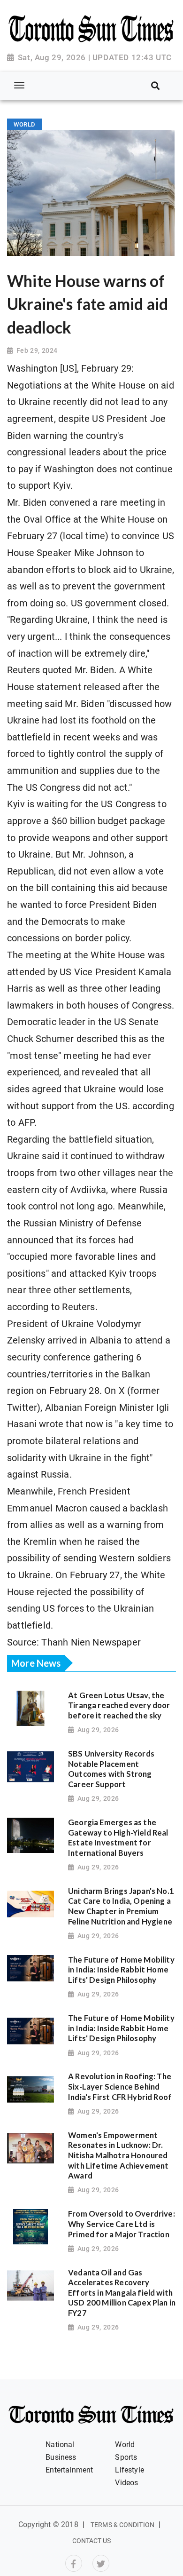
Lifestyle (130, 2470)
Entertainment (69, 2470)
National (60, 2445)
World (125, 2445)
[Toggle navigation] (19, 85)
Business (61, 2457)
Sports (126, 2457)
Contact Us (92, 2541)
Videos (126, 2483)
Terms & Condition (122, 2525)
